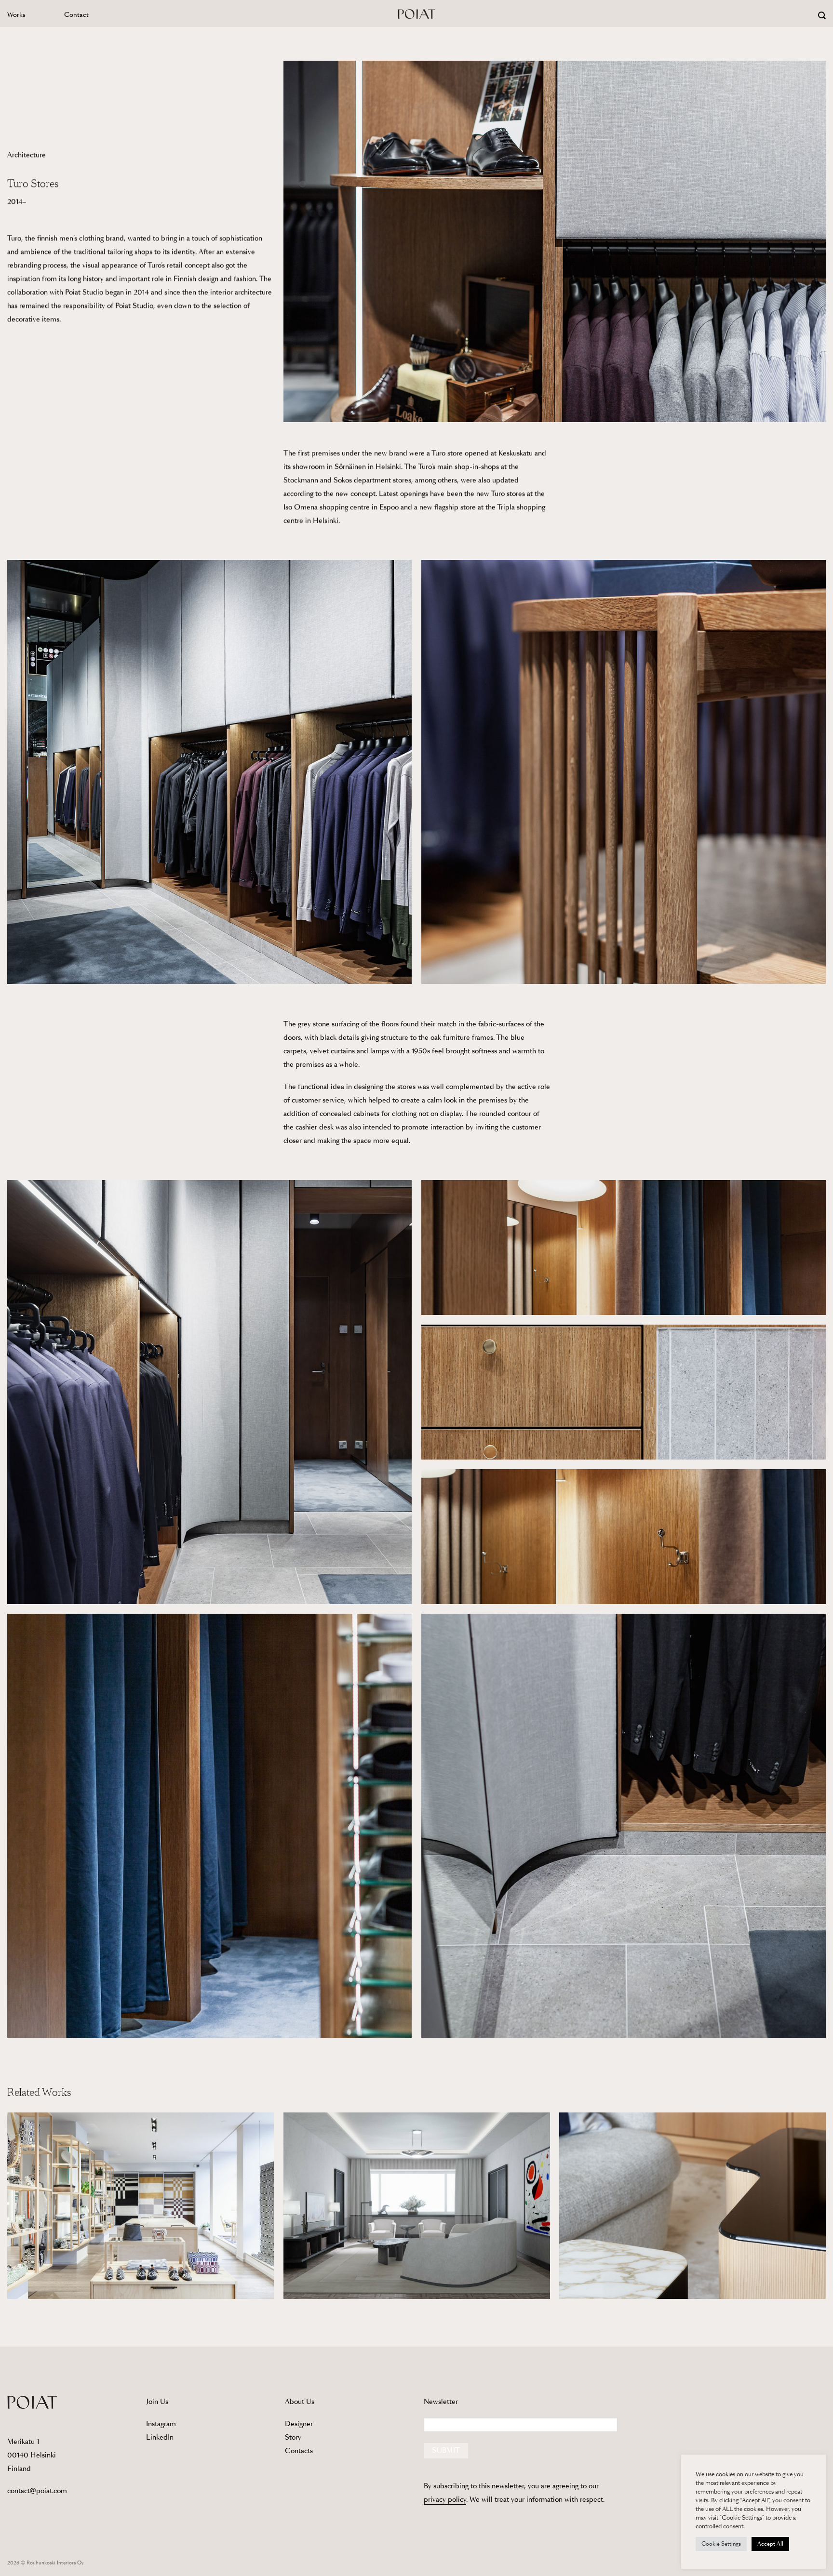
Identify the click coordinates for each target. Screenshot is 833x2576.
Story (293, 2437)
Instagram (161, 2424)
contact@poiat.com (37, 2491)
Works (16, 15)
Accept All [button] (770, 2544)
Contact (76, 15)
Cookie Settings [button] (721, 2544)
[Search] (822, 16)
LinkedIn (160, 2437)
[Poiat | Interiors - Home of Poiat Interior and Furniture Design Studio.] (417, 13)
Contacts (299, 2451)
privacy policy (445, 2499)
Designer (299, 2424)
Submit (446, 2450)
